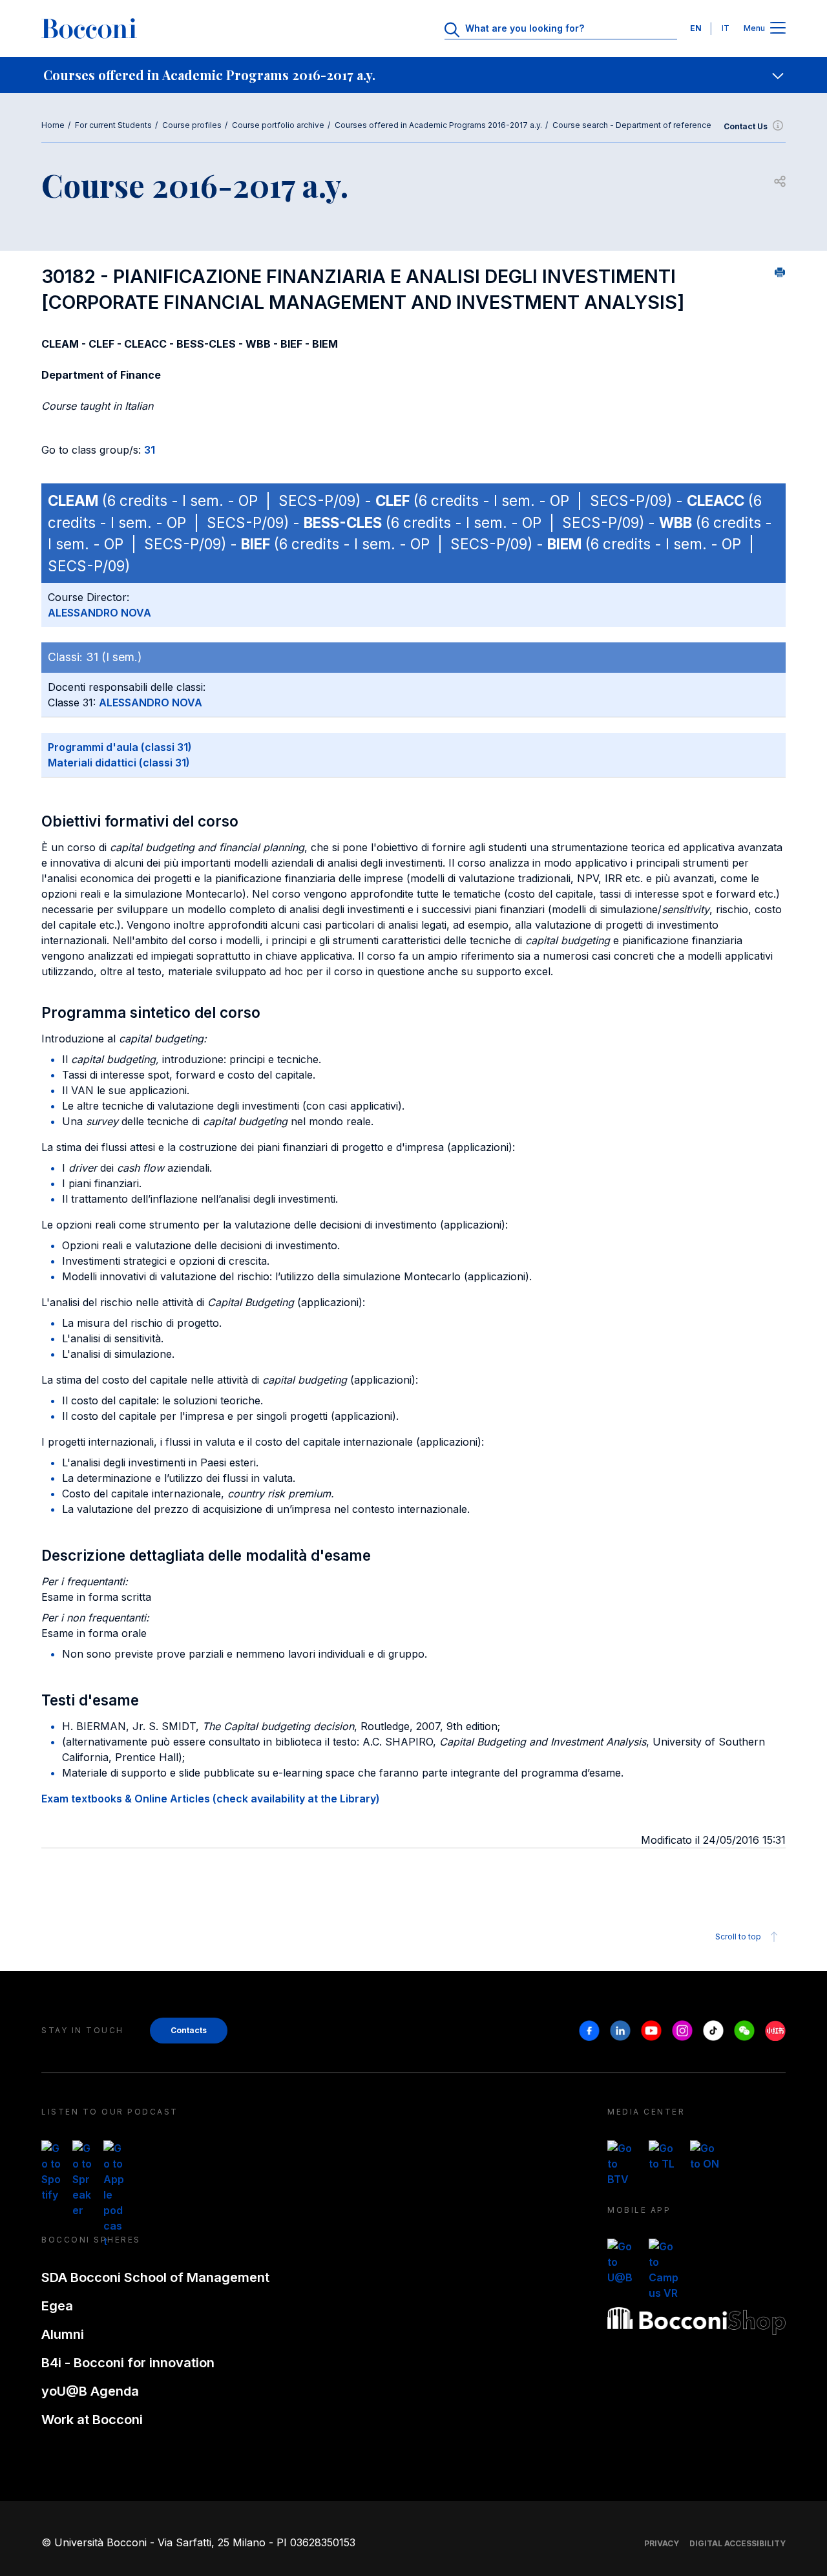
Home (53, 125)
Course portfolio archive (278, 125)
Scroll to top (738, 1937)
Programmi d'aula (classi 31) (120, 747)
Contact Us (746, 126)
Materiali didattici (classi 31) (119, 763)
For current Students (113, 125)
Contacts (189, 2030)
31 (150, 450)
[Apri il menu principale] (778, 29)
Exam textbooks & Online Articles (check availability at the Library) (211, 1799)
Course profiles (192, 125)
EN (696, 28)
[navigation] (413, 75)
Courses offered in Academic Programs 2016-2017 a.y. (438, 125)
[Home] (89, 28)
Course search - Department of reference (632, 125)
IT (726, 28)
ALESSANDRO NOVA (99, 613)
